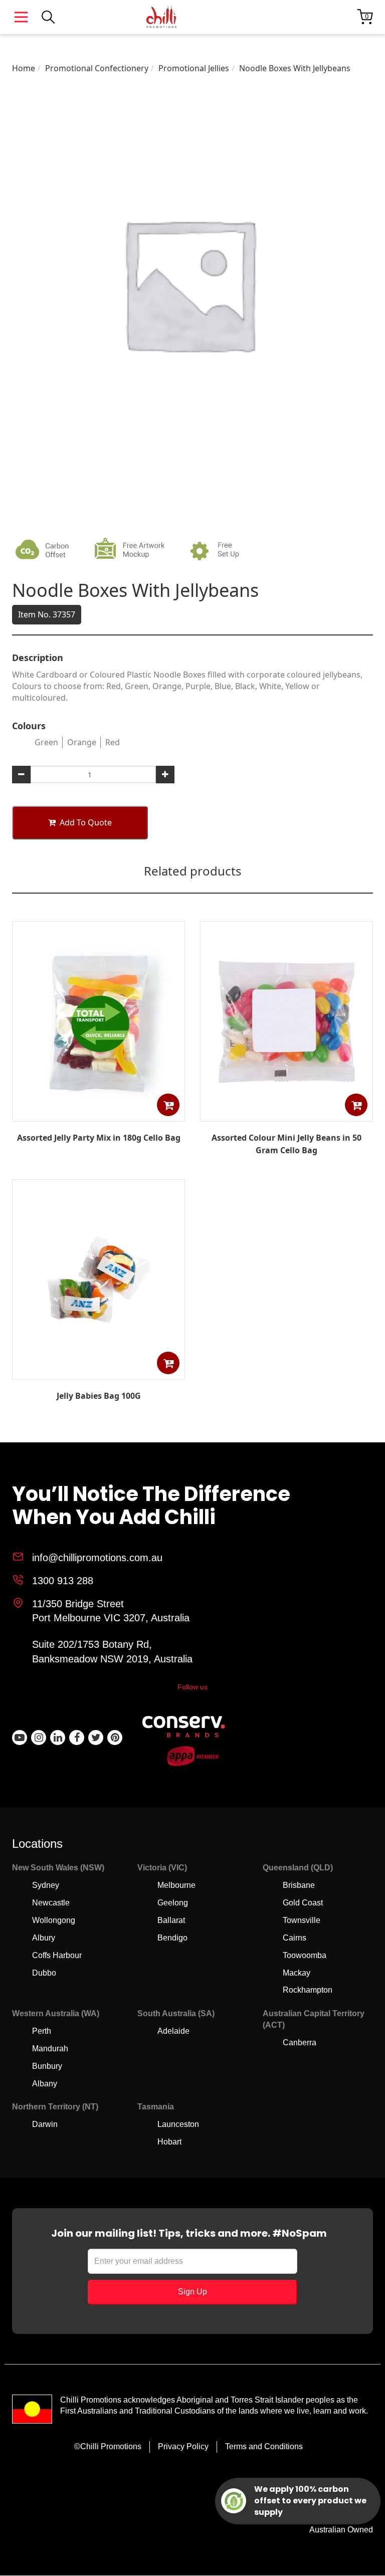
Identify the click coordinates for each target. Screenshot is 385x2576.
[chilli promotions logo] (161, 17)
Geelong (173, 1903)
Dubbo (44, 1973)
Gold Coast (303, 1903)
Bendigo (172, 1938)
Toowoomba (305, 1955)
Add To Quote (86, 822)
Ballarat (171, 1920)
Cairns (295, 1938)
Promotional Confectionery (97, 68)
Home (24, 68)
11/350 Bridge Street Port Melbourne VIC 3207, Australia (111, 1611)
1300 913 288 (63, 1581)
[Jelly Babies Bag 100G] (99, 1372)
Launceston (178, 2124)
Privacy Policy (183, 2446)
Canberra (300, 2043)
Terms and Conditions (264, 2446)
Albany (45, 2084)
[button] (168, 1105)
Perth (42, 2031)
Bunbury (47, 2066)
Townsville (302, 1920)
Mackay (297, 1973)
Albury (44, 1938)
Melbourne (176, 1885)
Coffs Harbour (57, 1955)
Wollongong (54, 1920)
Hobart (169, 2142)
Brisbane (299, 1885)
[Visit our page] (20, 1738)
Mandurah (50, 2049)
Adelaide (173, 2031)
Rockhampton (308, 1990)
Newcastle (51, 1903)
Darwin (45, 2124)
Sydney (46, 1885)
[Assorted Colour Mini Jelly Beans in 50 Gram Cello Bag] (287, 1114)
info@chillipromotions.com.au (97, 1558)
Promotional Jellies (194, 68)
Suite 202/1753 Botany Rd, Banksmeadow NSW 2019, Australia (112, 1652)
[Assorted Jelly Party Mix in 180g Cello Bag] (99, 1114)
